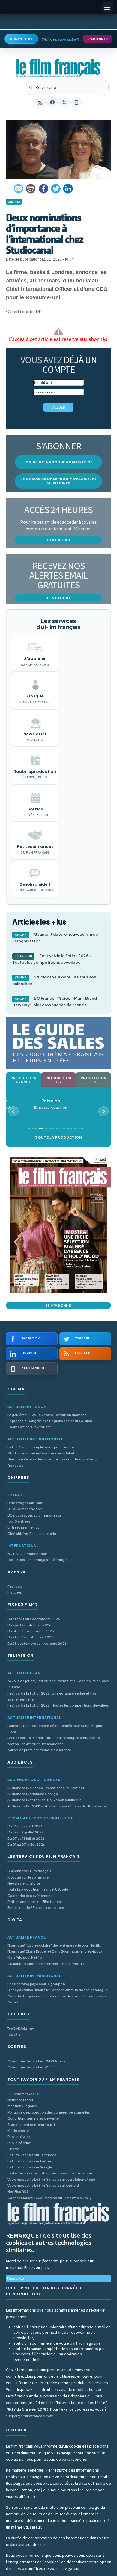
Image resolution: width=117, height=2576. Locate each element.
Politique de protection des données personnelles (49, 2112)
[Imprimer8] (31, 189)
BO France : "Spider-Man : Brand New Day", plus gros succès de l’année (55, 1002)
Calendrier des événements (31, 1895)
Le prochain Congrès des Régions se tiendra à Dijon (50, 1421)
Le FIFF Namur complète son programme (41, 1447)
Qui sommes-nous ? (24, 2094)
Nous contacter (20, 2100)
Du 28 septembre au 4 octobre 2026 (37, 1643)
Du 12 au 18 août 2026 (25, 1826)
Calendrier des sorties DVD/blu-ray (36, 2061)
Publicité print (19, 2143)
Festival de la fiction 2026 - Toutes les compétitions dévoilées (52, 959)
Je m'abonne (58, 1305)
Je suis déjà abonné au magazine (58, 462)
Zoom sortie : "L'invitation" (29, 1427)
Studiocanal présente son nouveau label (41, 1453)
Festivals (15, 1586)
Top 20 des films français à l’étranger (38, 1560)
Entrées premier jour (24, 1527)
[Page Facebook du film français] (52, 102)
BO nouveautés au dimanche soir (35, 1515)
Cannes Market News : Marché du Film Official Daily (49, 2198)
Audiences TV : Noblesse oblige (33, 1794)
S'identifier (21, 39)
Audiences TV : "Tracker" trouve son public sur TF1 (47, 1800)
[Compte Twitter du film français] (64, 102)
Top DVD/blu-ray (21, 2028)
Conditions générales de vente (33, 2118)
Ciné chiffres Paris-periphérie (32, 1534)
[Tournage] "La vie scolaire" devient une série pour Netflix (54, 1945)
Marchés (15, 1592)
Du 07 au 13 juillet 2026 (26, 1838)
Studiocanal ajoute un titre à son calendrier (54, 980)
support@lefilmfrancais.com (30, 2416)
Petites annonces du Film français (36, 1901)
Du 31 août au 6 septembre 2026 (34, 1619)
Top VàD (14, 2035)
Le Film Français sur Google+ (31, 2167)
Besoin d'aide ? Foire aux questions (36, 1907)
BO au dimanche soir (25, 1509)
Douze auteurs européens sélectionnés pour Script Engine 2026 (55, 1729)
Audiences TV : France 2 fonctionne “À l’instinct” (47, 1788)
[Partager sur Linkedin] (68, 189)
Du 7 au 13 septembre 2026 (29, 1625)
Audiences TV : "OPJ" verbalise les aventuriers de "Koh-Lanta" (57, 1806)
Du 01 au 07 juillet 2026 (26, 1844)
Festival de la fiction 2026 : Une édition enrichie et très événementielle (52, 1696)
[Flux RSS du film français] (40, 102)
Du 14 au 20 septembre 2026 (31, 1631)
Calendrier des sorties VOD (30, 2067)
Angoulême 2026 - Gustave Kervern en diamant (47, 1415)
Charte (13, 2149)
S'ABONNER (98, 39)
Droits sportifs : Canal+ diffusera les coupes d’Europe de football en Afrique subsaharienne (54, 1741)
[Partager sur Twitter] (56, 189)
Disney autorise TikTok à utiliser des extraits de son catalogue (58, 1990)
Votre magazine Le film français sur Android (43, 2185)
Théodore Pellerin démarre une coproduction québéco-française (53, 1462)
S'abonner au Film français (29, 1871)
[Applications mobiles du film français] (76, 102)
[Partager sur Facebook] (43, 189)
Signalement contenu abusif (31, 2124)
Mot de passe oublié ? (60, 39)
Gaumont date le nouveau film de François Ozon (55, 938)
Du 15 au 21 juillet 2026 (26, 1832)
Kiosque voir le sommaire (28, 1877)
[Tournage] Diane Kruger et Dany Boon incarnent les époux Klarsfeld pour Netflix (55, 1954)
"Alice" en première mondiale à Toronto (39, 1750)
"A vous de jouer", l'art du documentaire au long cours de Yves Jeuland (58, 1684)
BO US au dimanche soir (27, 1554)
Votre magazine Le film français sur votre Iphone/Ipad (51, 2179)
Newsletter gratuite (24, 1883)
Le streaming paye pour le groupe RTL (38, 1984)
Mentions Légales (22, 2106)
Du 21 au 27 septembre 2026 (30, 1637)
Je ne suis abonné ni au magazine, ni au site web (59, 481)
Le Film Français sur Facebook (32, 2155)
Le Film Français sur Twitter (29, 2161)
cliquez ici (59, 540)
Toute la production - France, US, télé (38, 1889)
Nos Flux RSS (18, 2191)
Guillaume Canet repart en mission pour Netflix (46, 1964)
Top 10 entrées (19, 1521)
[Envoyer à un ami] (19, 189)
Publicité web (19, 2136)
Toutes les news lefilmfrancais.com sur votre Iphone (50, 2173)
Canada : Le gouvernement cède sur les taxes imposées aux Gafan (57, 1999)
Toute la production (58, 1137)
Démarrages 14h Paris (25, 1503)
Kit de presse (18, 2130)
